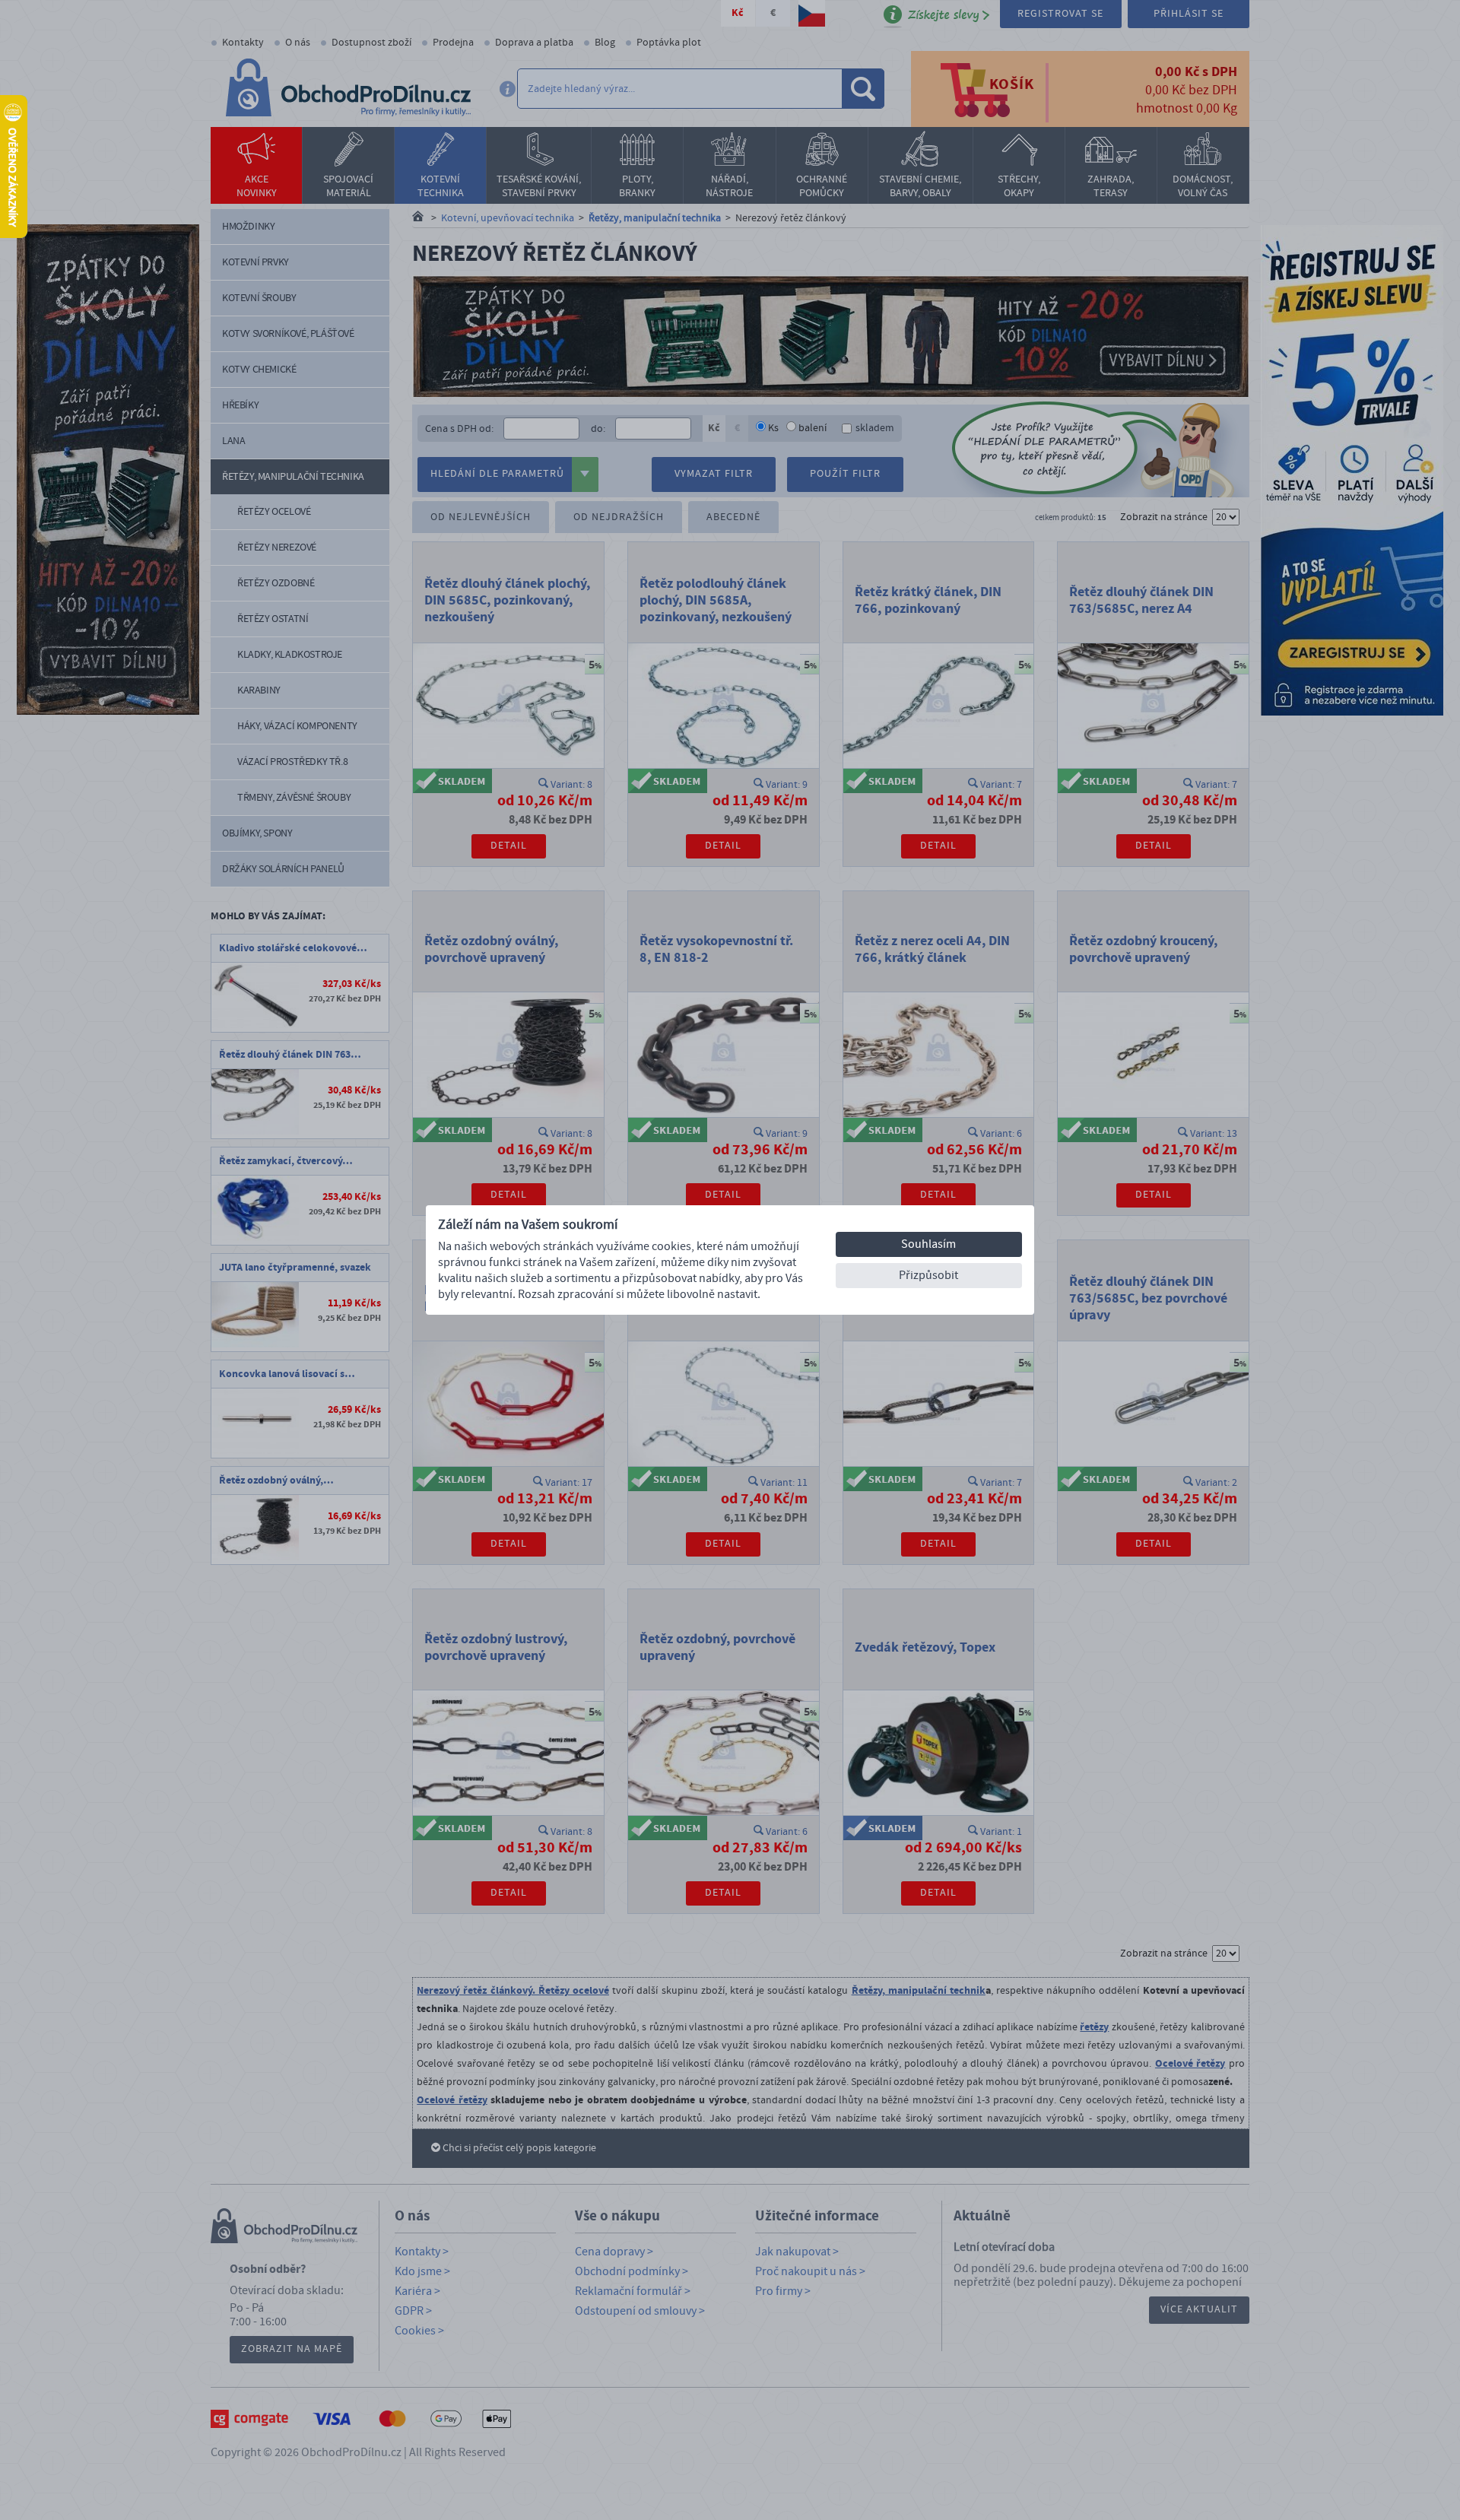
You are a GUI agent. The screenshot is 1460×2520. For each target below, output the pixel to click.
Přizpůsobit (928, 1275)
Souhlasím (928, 1244)
